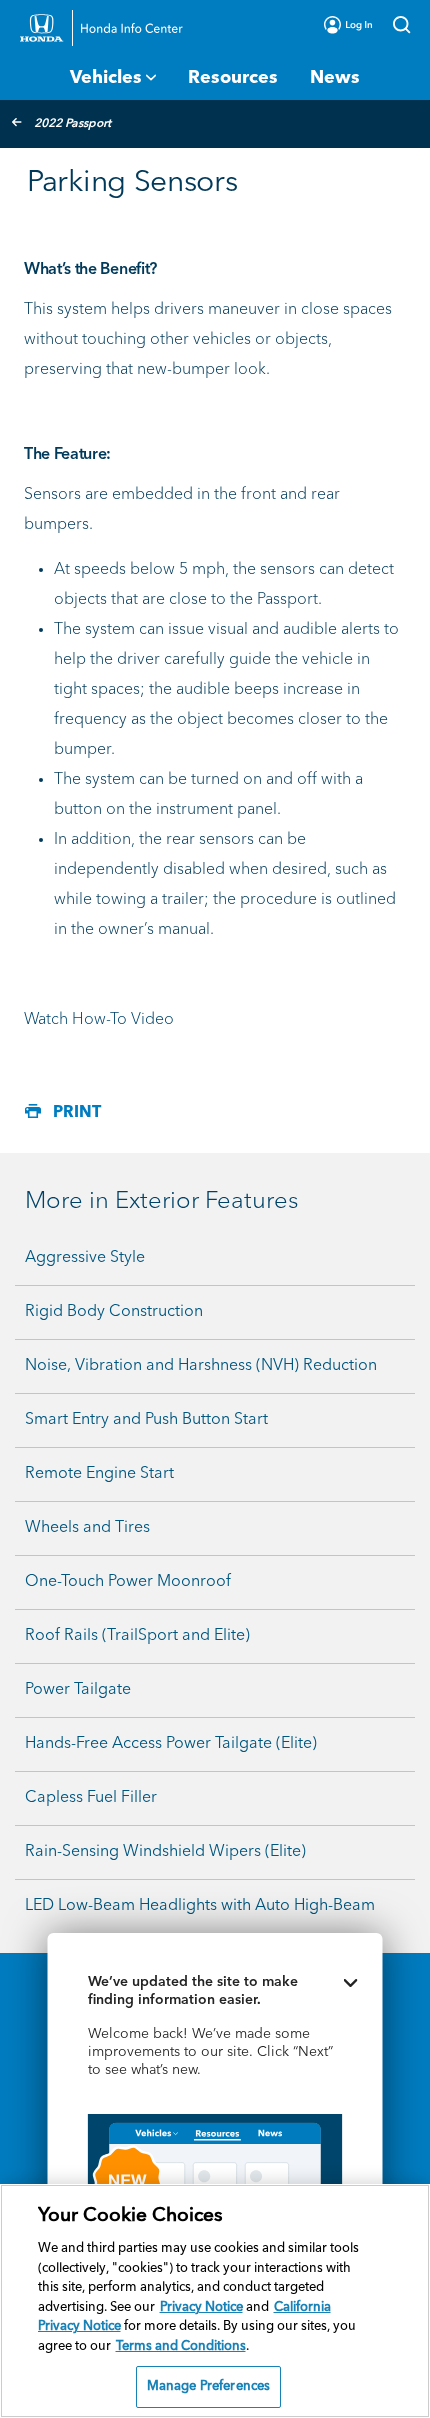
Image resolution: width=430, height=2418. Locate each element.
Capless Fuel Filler (91, 1798)
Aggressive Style (85, 1258)
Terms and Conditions (181, 2346)
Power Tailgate (78, 1690)
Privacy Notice (201, 2307)
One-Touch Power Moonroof (128, 1582)
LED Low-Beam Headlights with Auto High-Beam (200, 1906)
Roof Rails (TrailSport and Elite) (137, 1636)
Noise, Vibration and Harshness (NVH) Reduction (201, 1366)
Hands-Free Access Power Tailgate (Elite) (171, 1744)
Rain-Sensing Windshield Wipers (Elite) (165, 1852)
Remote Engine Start (99, 1474)
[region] (215, 2301)
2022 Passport (72, 124)
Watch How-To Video (99, 1020)
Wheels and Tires (87, 1528)
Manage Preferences (208, 2386)
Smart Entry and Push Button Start (146, 1420)
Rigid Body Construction (114, 1312)
